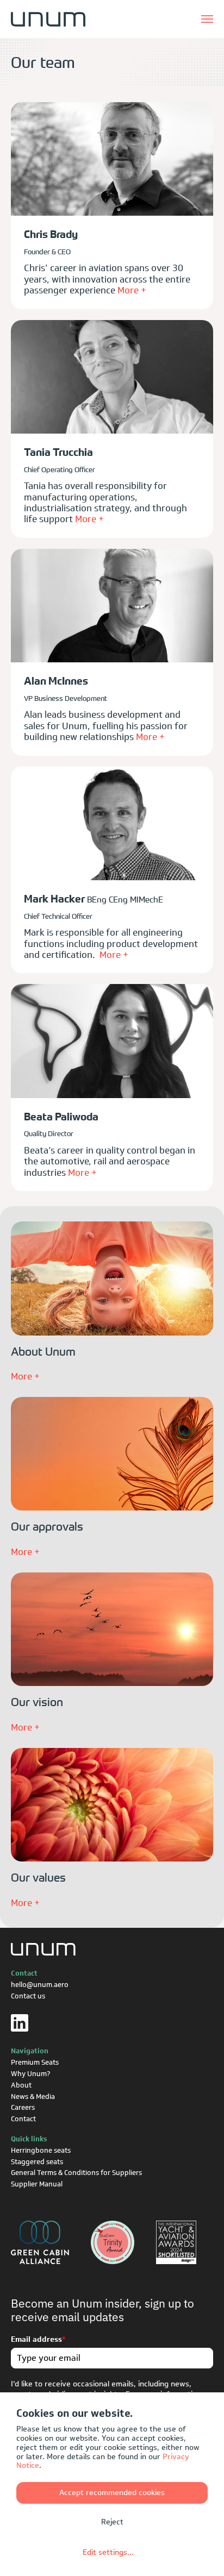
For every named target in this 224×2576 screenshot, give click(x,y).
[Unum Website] (48, 19)
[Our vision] (112, 1628)
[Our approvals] (112, 1453)
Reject (112, 2522)
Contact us (28, 1996)
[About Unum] (112, 1277)
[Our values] (112, 1804)
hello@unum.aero (40, 1985)
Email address (38, 2340)
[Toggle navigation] (207, 19)
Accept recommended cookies (112, 2493)
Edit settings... (108, 2552)
